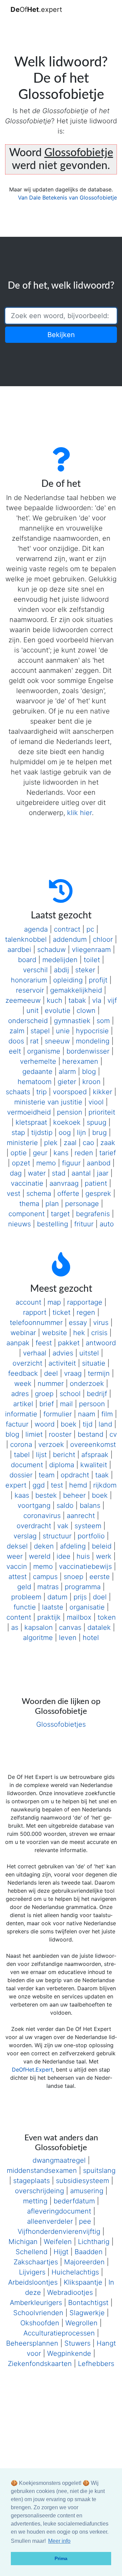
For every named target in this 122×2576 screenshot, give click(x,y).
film (107, 1414)
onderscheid (28, 1021)
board (27, 960)
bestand (90, 1434)
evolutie (58, 1011)
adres (20, 1394)
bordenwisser (88, 1051)
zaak (108, 1143)
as (15, 1627)
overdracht (34, 1526)
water (37, 1173)
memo (46, 1163)
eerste (100, 1577)
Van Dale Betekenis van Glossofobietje (67, 198)
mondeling (93, 1041)
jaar (103, 1173)
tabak (77, 1000)
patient (96, 1183)
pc (90, 929)
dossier (21, 1475)
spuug (97, 1122)
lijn (82, 1133)
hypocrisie (92, 1031)
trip (42, 1092)
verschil (35, 970)
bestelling (53, 1224)
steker (85, 970)
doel (100, 1597)
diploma (62, 1465)
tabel (22, 1455)
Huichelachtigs (75, 2272)
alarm (67, 1072)
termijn (99, 1373)
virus (101, 1323)
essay (78, 1323)
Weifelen (58, 2242)
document (27, 1465)
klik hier (79, 813)
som (103, 1021)
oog (65, 1133)
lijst (41, 1455)
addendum (70, 939)
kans (61, 1153)
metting (35, 2201)
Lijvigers (32, 2272)
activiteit (62, 1363)
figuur (71, 1163)
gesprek (98, 1193)
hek (79, 1333)
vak (63, 1526)
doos (16, 1041)
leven (68, 1638)
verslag (25, 1536)
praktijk (49, 1617)
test (57, 1485)
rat (34, 1041)
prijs (80, 1597)
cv (113, 1434)
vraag (73, 1373)
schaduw (52, 950)
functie (25, 1607)
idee (64, 1556)
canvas (70, 1627)
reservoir (30, 990)
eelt (15, 1051)
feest (44, 1343)
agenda (36, 929)
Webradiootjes (70, 2292)
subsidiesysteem (83, 2181)
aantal (81, 1173)
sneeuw (57, 1041)
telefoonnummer (36, 1323)
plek (51, 1143)
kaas (22, 1495)
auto (107, 1224)
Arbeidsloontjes (33, 2282)
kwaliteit (94, 1465)
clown (86, 1011)
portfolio (91, 1536)
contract (67, 929)
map (54, 1302)
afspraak (95, 1455)
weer (15, 1556)
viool (96, 1102)
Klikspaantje (83, 2282)
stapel (40, 1031)
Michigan (23, 2242)
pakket (69, 1343)
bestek (46, 1495)
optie (19, 1153)
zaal (70, 1143)
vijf (112, 1000)
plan (52, 1204)
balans (90, 1505)
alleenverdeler (50, 2221)
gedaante (37, 1072)
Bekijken (61, 335)
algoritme (38, 1638)
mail (66, 1404)
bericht (64, 1455)
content (19, 1617)
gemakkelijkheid (76, 990)
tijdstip (42, 1133)
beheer (74, 1495)
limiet (34, 1434)
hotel (91, 1638)
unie (63, 1031)
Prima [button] (61, 2558)
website (55, 1333)
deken (44, 1546)
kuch (55, 1000)
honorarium (29, 980)
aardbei (19, 950)
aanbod (99, 1163)
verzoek (51, 1445)
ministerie (22, 1143)
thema (29, 1204)
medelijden (60, 960)
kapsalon (39, 1627)
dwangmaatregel (59, 2160)
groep (44, 1394)
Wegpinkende (69, 2353)
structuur (57, 1536)
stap (18, 1133)
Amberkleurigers (36, 2303)
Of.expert (36, 9)
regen (86, 1312)
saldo (65, 1505)
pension (70, 1112)
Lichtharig (94, 2242)
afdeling (73, 1546)
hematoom (35, 1082)
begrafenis (93, 1214)
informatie (21, 1414)
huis (83, 1556)
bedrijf (97, 1394)
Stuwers (77, 2343)
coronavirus (42, 1516)
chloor (103, 939)
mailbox (79, 1617)
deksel (17, 1546)
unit (33, 1011)
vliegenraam (91, 950)
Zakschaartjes (36, 2262)
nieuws (19, 1224)
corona (21, 1445)
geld (24, 1587)
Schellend (32, 2252)
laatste (53, 1607)
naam (87, 1414)
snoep (74, 1577)
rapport (35, 1312)
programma (83, 1587)
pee (85, 2221)
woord (45, 1424)
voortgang (34, 1505)
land (105, 1424)
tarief (108, 1153)
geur (40, 1153)
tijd (88, 1424)
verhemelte (38, 1061)
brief (47, 1404)
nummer (51, 1384)
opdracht (75, 1475)
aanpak (18, 1343)
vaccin (17, 1566)
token (107, 1617)
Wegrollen (82, 2323)
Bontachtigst (88, 2303)
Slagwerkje (87, 2313)
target (60, 1214)
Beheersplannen (32, 2343)
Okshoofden (40, 2323)
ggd (39, 1485)
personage (82, 1204)
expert (16, 1485)
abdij (62, 970)
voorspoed (70, 1092)
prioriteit (102, 1112)
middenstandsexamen (42, 2170)
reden (84, 1153)
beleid (102, 1546)
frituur (84, 1224)
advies (63, 1353)
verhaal (35, 1353)
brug (99, 1133)
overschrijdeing (39, 2191)
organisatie (87, 1607)
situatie (94, 1363)
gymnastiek (72, 1021)
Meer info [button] (59, 2541)
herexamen (80, 1061)
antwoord (101, 1343)
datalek (99, 1627)
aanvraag (64, 1183)
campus (45, 1577)
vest (14, 1193)
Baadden (89, 2252)
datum (57, 1597)
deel (51, 1373)
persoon (92, 1404)
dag (16, 1173)
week (23, 1384)
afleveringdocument (59, 2211)
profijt (98, 980)
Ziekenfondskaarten (40, 2364)
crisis (99, 1333)
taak (102, 1475)
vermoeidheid (29, 1112)
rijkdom (105, 1485)
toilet (92, 960)
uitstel (89, 1353)
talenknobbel (26, 939)
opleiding (68, 980)
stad (59, 1173)
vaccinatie (27, 1183)
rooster (60, 1434)
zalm (17, 1031)
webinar (23, 1333)
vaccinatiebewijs (85, 1566)
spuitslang (99, 2170)
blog (89, 1072)
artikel (23, 1404)
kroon (91, 1082)
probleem (26, 1597)
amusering (87, 2191)
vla (97, 1000)
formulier (58, 1414)
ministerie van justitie (48, 1102)
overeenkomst (93, 1445)
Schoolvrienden (38, 2313)
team (47, 1475)
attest (18, 1577)
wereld (40, 1556)
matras (48, 1587)
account (28, 1302)
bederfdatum (74, 2201)
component (27, 1214)
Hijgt (61, 2252)
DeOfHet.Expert (32, 2070)
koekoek (67, 1122)
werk (104, 1556)
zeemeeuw (23, 1000)
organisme (44, 1051)
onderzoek (87, 1384)
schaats (18, 1092)
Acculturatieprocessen (59, 2333)
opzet (21, 1163)
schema (39, 1193)
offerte (68, 1193)
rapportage (85, 1302)
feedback (23, 1373)
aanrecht (81, 1516)
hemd (78, 1485)
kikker (103, 1092)
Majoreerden (84, 2262)
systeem (88, 1526)
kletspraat (31, 1122)
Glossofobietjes (61, 1724)
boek (69, 1424)
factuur (17, 1424)
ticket (62, 1312)
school (70, 1394)
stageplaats (32, 2181)
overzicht (27, 1363)
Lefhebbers (96, 2364)
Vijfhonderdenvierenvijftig (59, 2231)
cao (88, 1143)
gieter (67, 1082)
